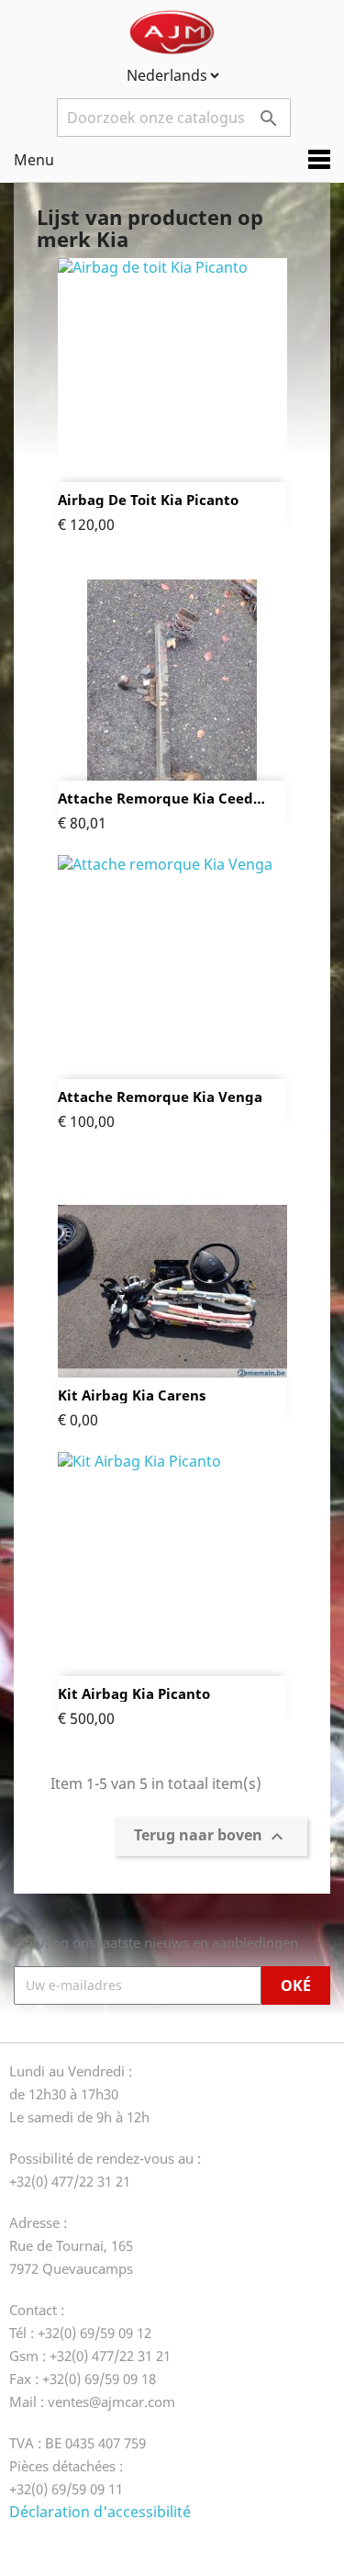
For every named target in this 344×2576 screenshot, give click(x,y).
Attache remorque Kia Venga (160, 1097)
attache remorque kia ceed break (155, 799)
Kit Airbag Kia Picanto (134, 1694)
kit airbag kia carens (132, 1395)
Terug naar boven (211, 1836)
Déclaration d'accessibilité (100, 2512)
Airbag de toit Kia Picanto (148, 500)
